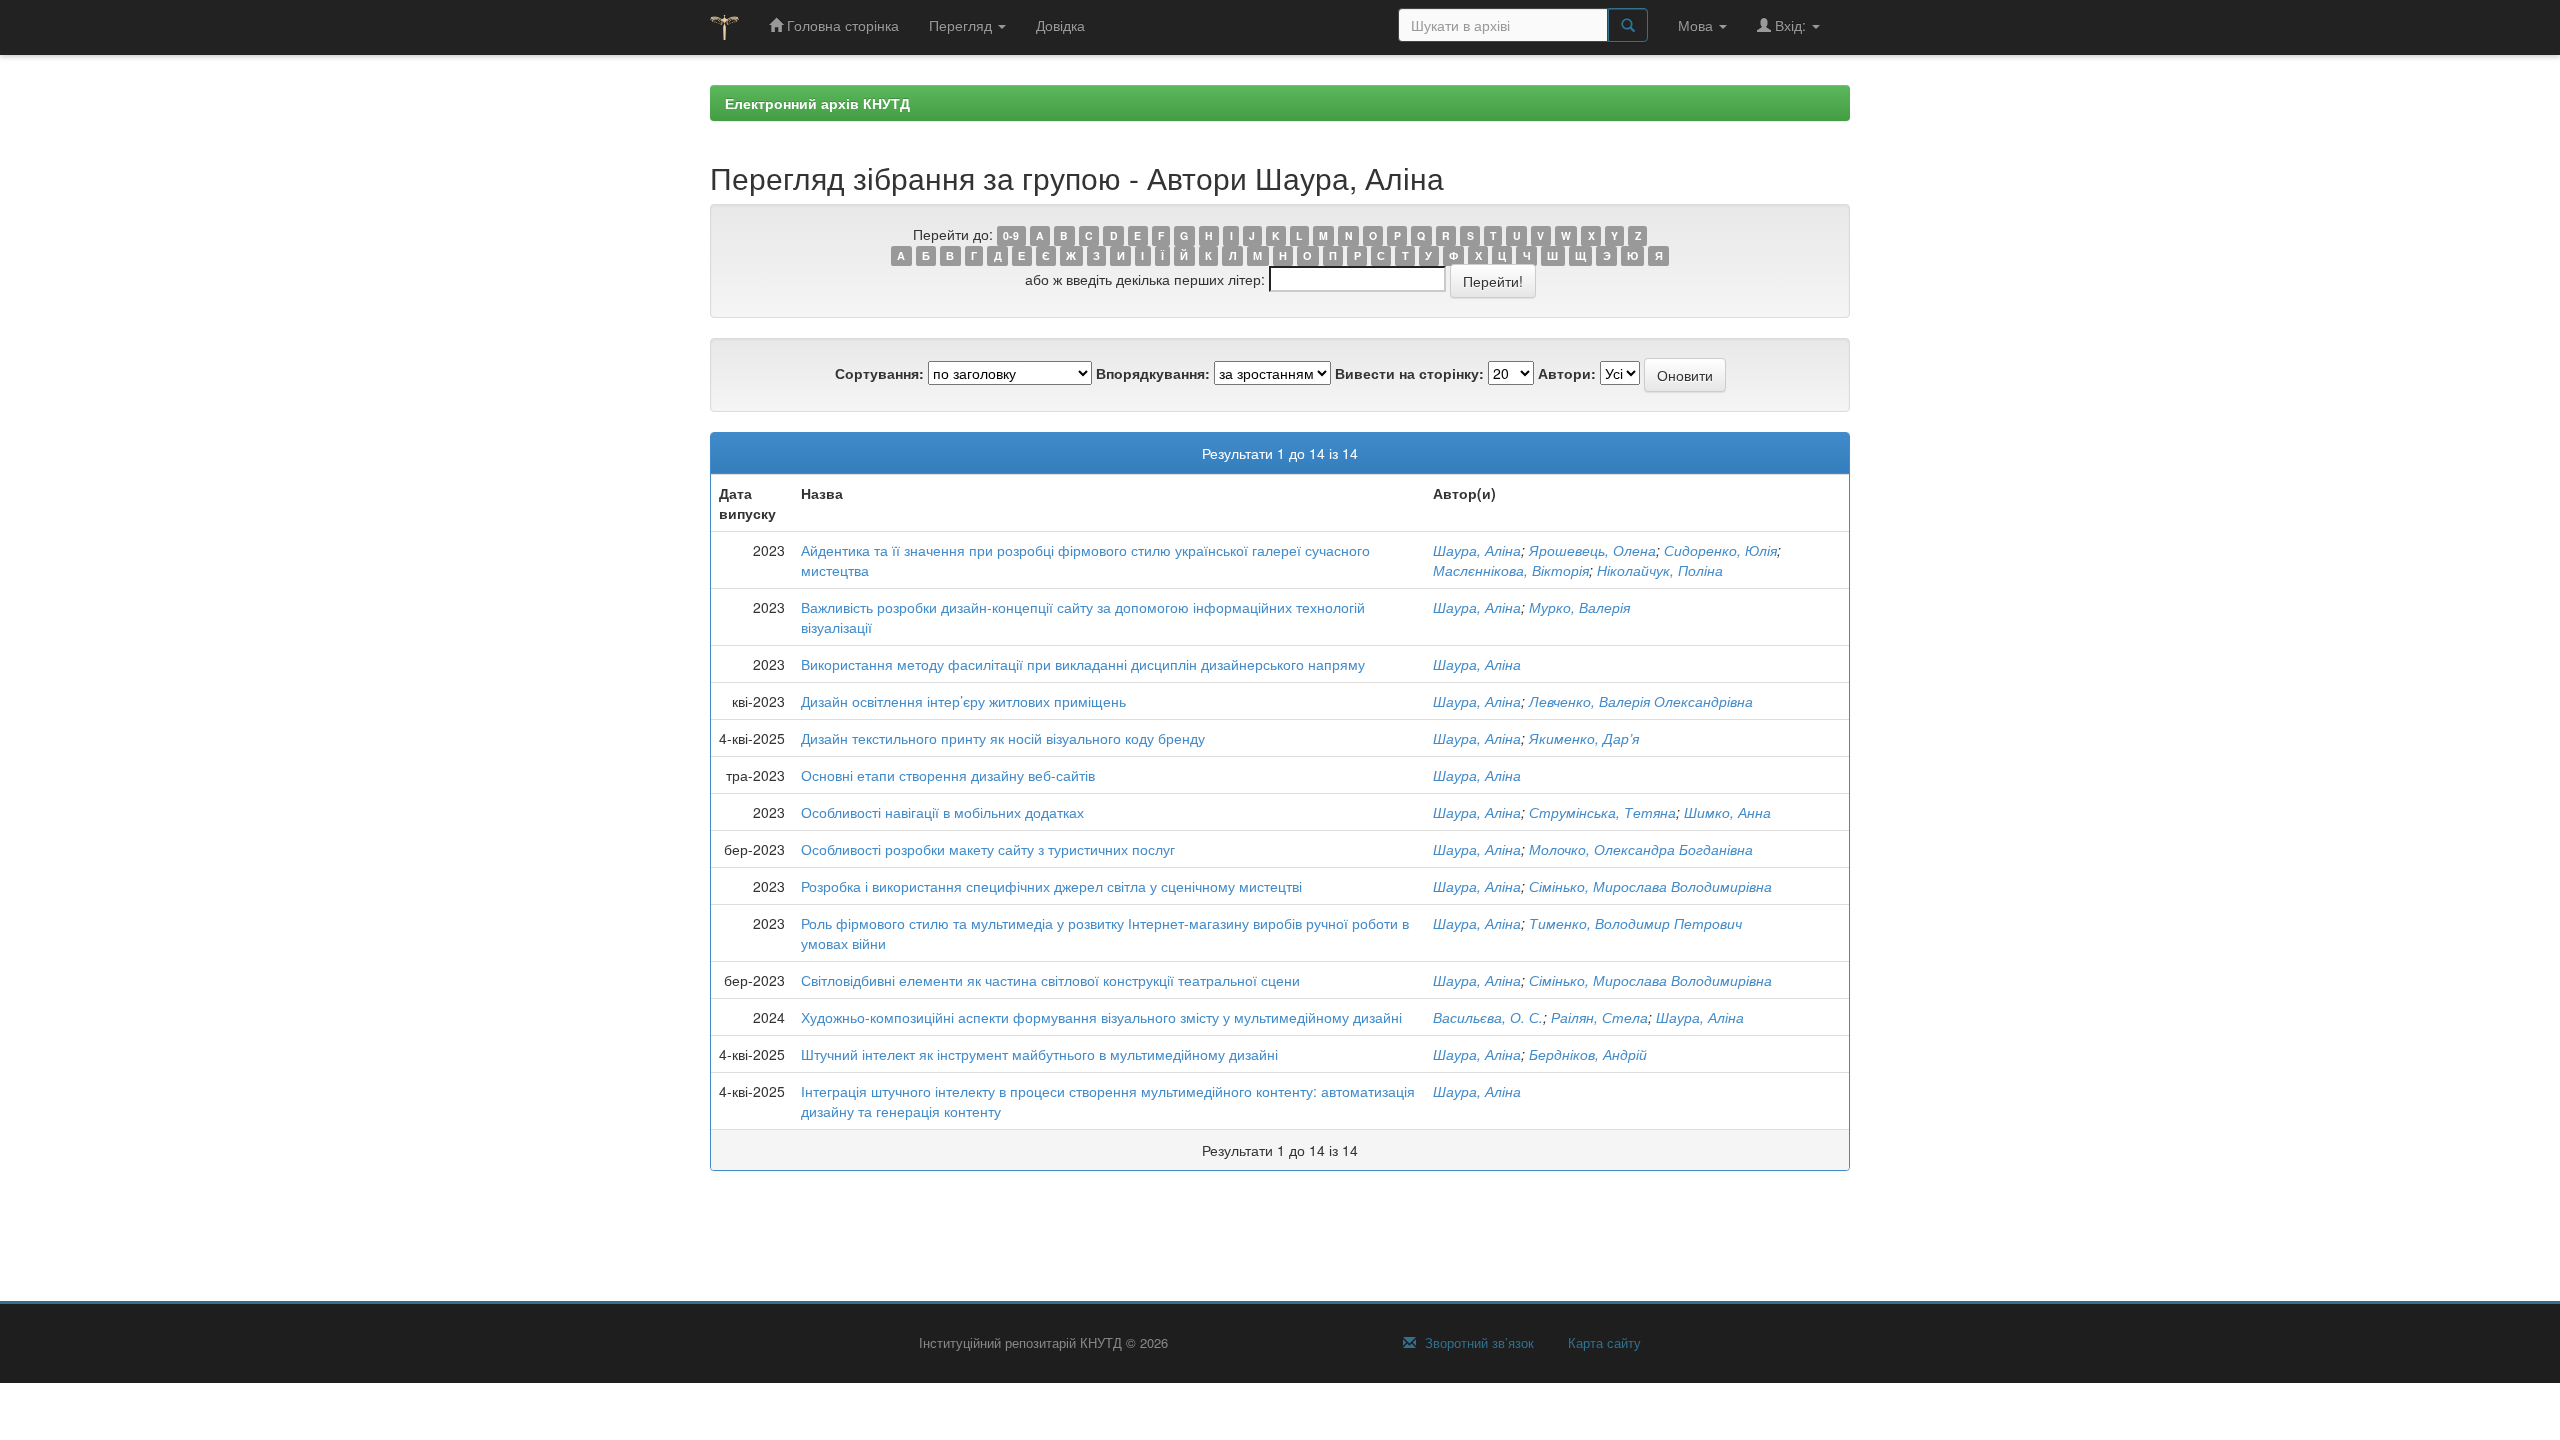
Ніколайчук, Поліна (1660, 570)
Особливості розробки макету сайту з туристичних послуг (988, 849)
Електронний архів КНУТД (817, 103)
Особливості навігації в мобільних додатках (942, 812)
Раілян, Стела (1599, 1017)
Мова (1697, 25)
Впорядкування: (1153, 373)
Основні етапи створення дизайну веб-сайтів (948, 775)
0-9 (1011, 235)
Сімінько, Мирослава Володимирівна (1650, 886)
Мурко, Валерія (1579, 607)
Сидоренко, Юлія (1720, 550)
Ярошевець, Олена (1592, 550)
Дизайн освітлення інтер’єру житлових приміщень (963, 701)
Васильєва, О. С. (1488, 1017)
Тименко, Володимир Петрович (1635, 923)
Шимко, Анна (1727, 812)
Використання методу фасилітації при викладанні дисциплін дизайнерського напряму (1083, 664)
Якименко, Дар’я (1584, 738)
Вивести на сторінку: (1409, 373)
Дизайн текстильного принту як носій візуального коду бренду (1003, 738)
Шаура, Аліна (1477, 550)
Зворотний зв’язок (1477, 1343)
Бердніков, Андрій (1588, 1054)
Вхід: (1790, 25)
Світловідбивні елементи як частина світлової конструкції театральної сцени (1050, 980)
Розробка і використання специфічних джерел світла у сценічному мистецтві (1051, 886)
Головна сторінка (841, 25)
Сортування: (879, 373)
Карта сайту (1602, 1343)
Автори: (1567, 373)
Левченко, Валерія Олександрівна (1641, 701)
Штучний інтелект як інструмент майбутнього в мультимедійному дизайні (1039, 1054)
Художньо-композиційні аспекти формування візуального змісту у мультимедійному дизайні (1101, 1017)
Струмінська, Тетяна (1602, 812)
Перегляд (962, 25)
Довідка (1060, 25)
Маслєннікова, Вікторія (1511, 570)
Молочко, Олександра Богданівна (1641, 849)
